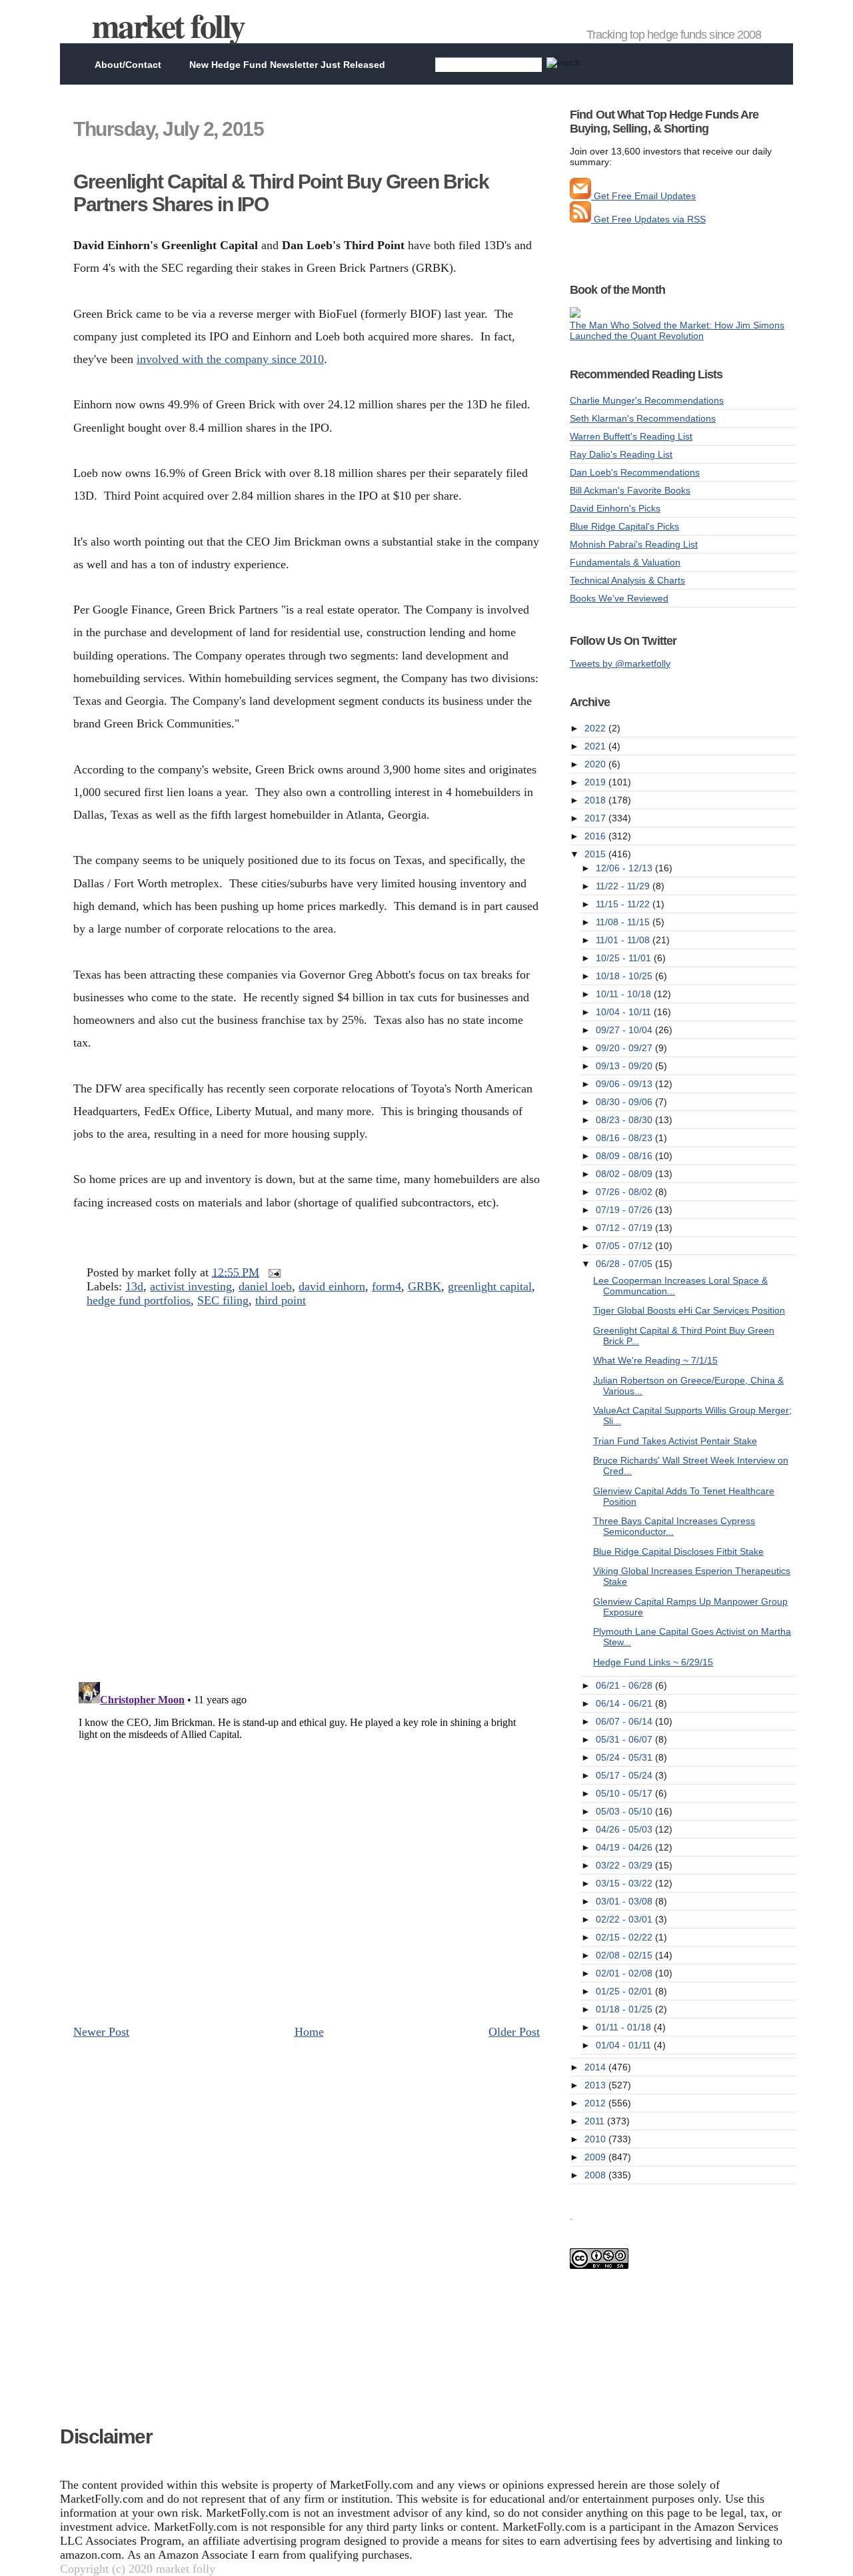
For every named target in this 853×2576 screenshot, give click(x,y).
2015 (596, 854)
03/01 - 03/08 (625, 1901)
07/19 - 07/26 (625, 1210)
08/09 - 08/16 (625, 1156)
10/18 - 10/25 (625, 976)
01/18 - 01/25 (625, 2009)
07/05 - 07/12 (625, 1246)
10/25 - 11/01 (625, 958)
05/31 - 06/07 (625, 1739)
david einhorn (332, 1286)
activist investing (191, 1286)
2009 (596, 2157)
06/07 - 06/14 (625, 1721)
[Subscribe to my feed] (580, 219)
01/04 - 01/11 (625, 2045)
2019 (596, 782)
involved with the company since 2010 (230, 359)
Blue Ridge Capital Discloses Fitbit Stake (678, 1551)
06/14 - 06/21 (625, 1703)
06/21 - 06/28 (625, 1685)
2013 (596, 2085)
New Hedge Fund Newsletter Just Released (287, 65)
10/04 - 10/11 (625, 1012)
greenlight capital (490, 1286)
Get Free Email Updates (643, 196)
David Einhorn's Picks (615, 508)
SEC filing (223, 1300)
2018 (596, 800)
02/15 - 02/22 (625, 1937)
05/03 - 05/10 (625, 1811)
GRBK (425, 1286)
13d (134, 1286)
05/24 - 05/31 (625, 1757)
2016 (596, 836)
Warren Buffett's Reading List (631, 436)
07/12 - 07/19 (625, 1228)
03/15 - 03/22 (625, 1883)
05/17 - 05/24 (625, 1775)
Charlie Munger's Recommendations (647, 400)
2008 (596, 2175)
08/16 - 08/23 (625, 1138)
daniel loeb (265, 1286)
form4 (387, 1286)
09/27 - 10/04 (625, 1030)
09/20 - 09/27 (625, 1048)
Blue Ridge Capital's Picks (624, 526)
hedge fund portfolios (139, 1300)
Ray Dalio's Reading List (621, 454)
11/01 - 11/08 (624, 940)
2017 (596, 818)
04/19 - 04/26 (625, 1847)
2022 (596, 728)
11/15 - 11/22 (624, 904)
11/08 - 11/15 (624, 922)
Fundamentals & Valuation (625, 562)
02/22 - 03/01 (625, 1919)
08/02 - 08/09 (625, 1174)
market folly (168, 25)
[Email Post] (272, 1272)
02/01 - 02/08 (625, 1973)
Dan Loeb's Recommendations (635, 472)
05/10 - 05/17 (625, 1793)
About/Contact (128, 65)
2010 (596, 2139)
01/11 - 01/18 (625, 2027)
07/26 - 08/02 (625, 1192)
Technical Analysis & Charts (627, 580)
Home (309, 2032)
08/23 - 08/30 (625, 1120)
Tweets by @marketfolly (620, 663)
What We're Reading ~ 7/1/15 (655, 1360)
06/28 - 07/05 (625, 1264)
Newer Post (101, 2032)
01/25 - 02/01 (625, 1991)
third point (281, 1300)
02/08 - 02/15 (625, 1955)
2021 (596, 746)
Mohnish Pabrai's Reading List (634, 544)
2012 (596, 2103)
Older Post (514, 2032)
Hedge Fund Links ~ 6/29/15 (653, 1662)
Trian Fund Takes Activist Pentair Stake (675, 1441)
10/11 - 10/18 (625, 994)
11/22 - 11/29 (624, 886)
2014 (596, 2067)
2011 (596, 2121)
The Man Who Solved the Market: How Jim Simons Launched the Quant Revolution (677, 330)
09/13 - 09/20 (625, 1066)
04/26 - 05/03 (625, 1829)
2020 (596, 764)
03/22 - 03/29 (625, 1865)
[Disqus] (307, 1499)
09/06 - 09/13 (625, 1084)
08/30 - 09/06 (625, 1102)
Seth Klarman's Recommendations (643, 418)
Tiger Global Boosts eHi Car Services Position (689, 1310)
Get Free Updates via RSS (648, 219)
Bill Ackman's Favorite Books (630, 490)
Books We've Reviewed (619, 598)
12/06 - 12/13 (625, 868)
